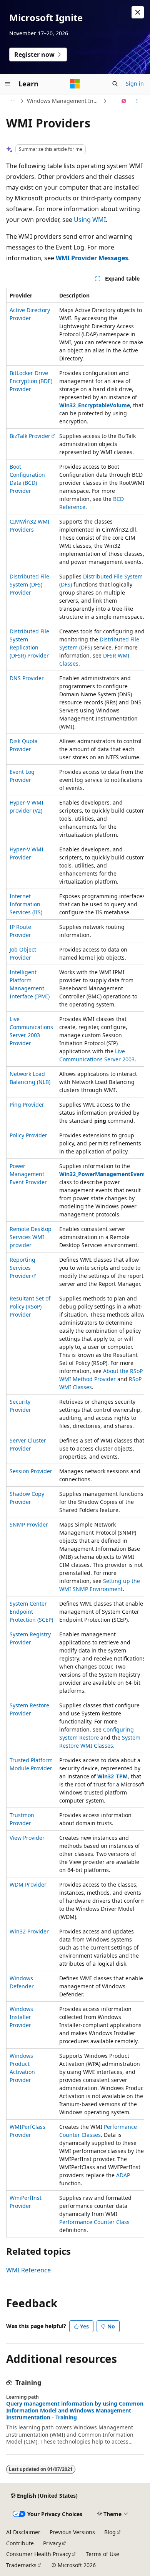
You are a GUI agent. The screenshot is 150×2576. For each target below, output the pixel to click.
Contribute (20, 2543)
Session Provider (31, 1471)
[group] (75, 1263)
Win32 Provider (29, 1931)
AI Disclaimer (23, 2532)
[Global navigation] (8, 84)
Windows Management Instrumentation (64, 101)
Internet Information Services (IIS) (26, 904)
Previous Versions (72, 2532)
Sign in (135, 83)
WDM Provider (28, 1884)
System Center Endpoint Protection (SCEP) (31, 1612)
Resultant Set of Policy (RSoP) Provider (30, 1306)
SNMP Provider (29, 1524)
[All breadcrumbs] (13, 101)
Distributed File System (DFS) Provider (29, 584)
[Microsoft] (75, 84)
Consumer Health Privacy (38, 2554)
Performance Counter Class (94, 2222)
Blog (110, 2532)
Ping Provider (27, 1105)
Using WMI (90, 220)
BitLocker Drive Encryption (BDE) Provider (31, 381)
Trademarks (21, 2565)
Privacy (52, 2543)
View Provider (27, 1838)
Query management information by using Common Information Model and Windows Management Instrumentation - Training (75, 2411)
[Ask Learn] (124, 101)
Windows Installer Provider (21, 2017)
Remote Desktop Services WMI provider (31, 1237)
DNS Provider (27, 678)
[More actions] (137, 101)
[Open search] (115, 84)
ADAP (123, 2175)
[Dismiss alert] (138, 12)
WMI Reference (28, 2270)
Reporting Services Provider (22, 1268)
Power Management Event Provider (28, 1174)
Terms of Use (102, 2554)
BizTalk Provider (30, 436)
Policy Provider (28, 1135)
